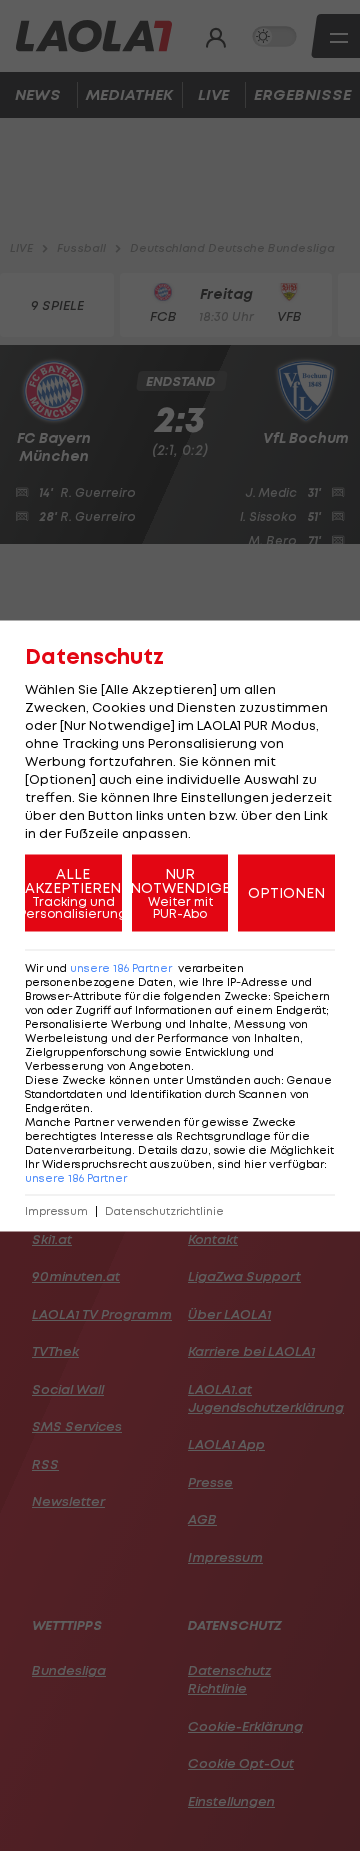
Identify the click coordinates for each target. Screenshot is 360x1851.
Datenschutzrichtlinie (164, 1210)
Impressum (56, 1210)
